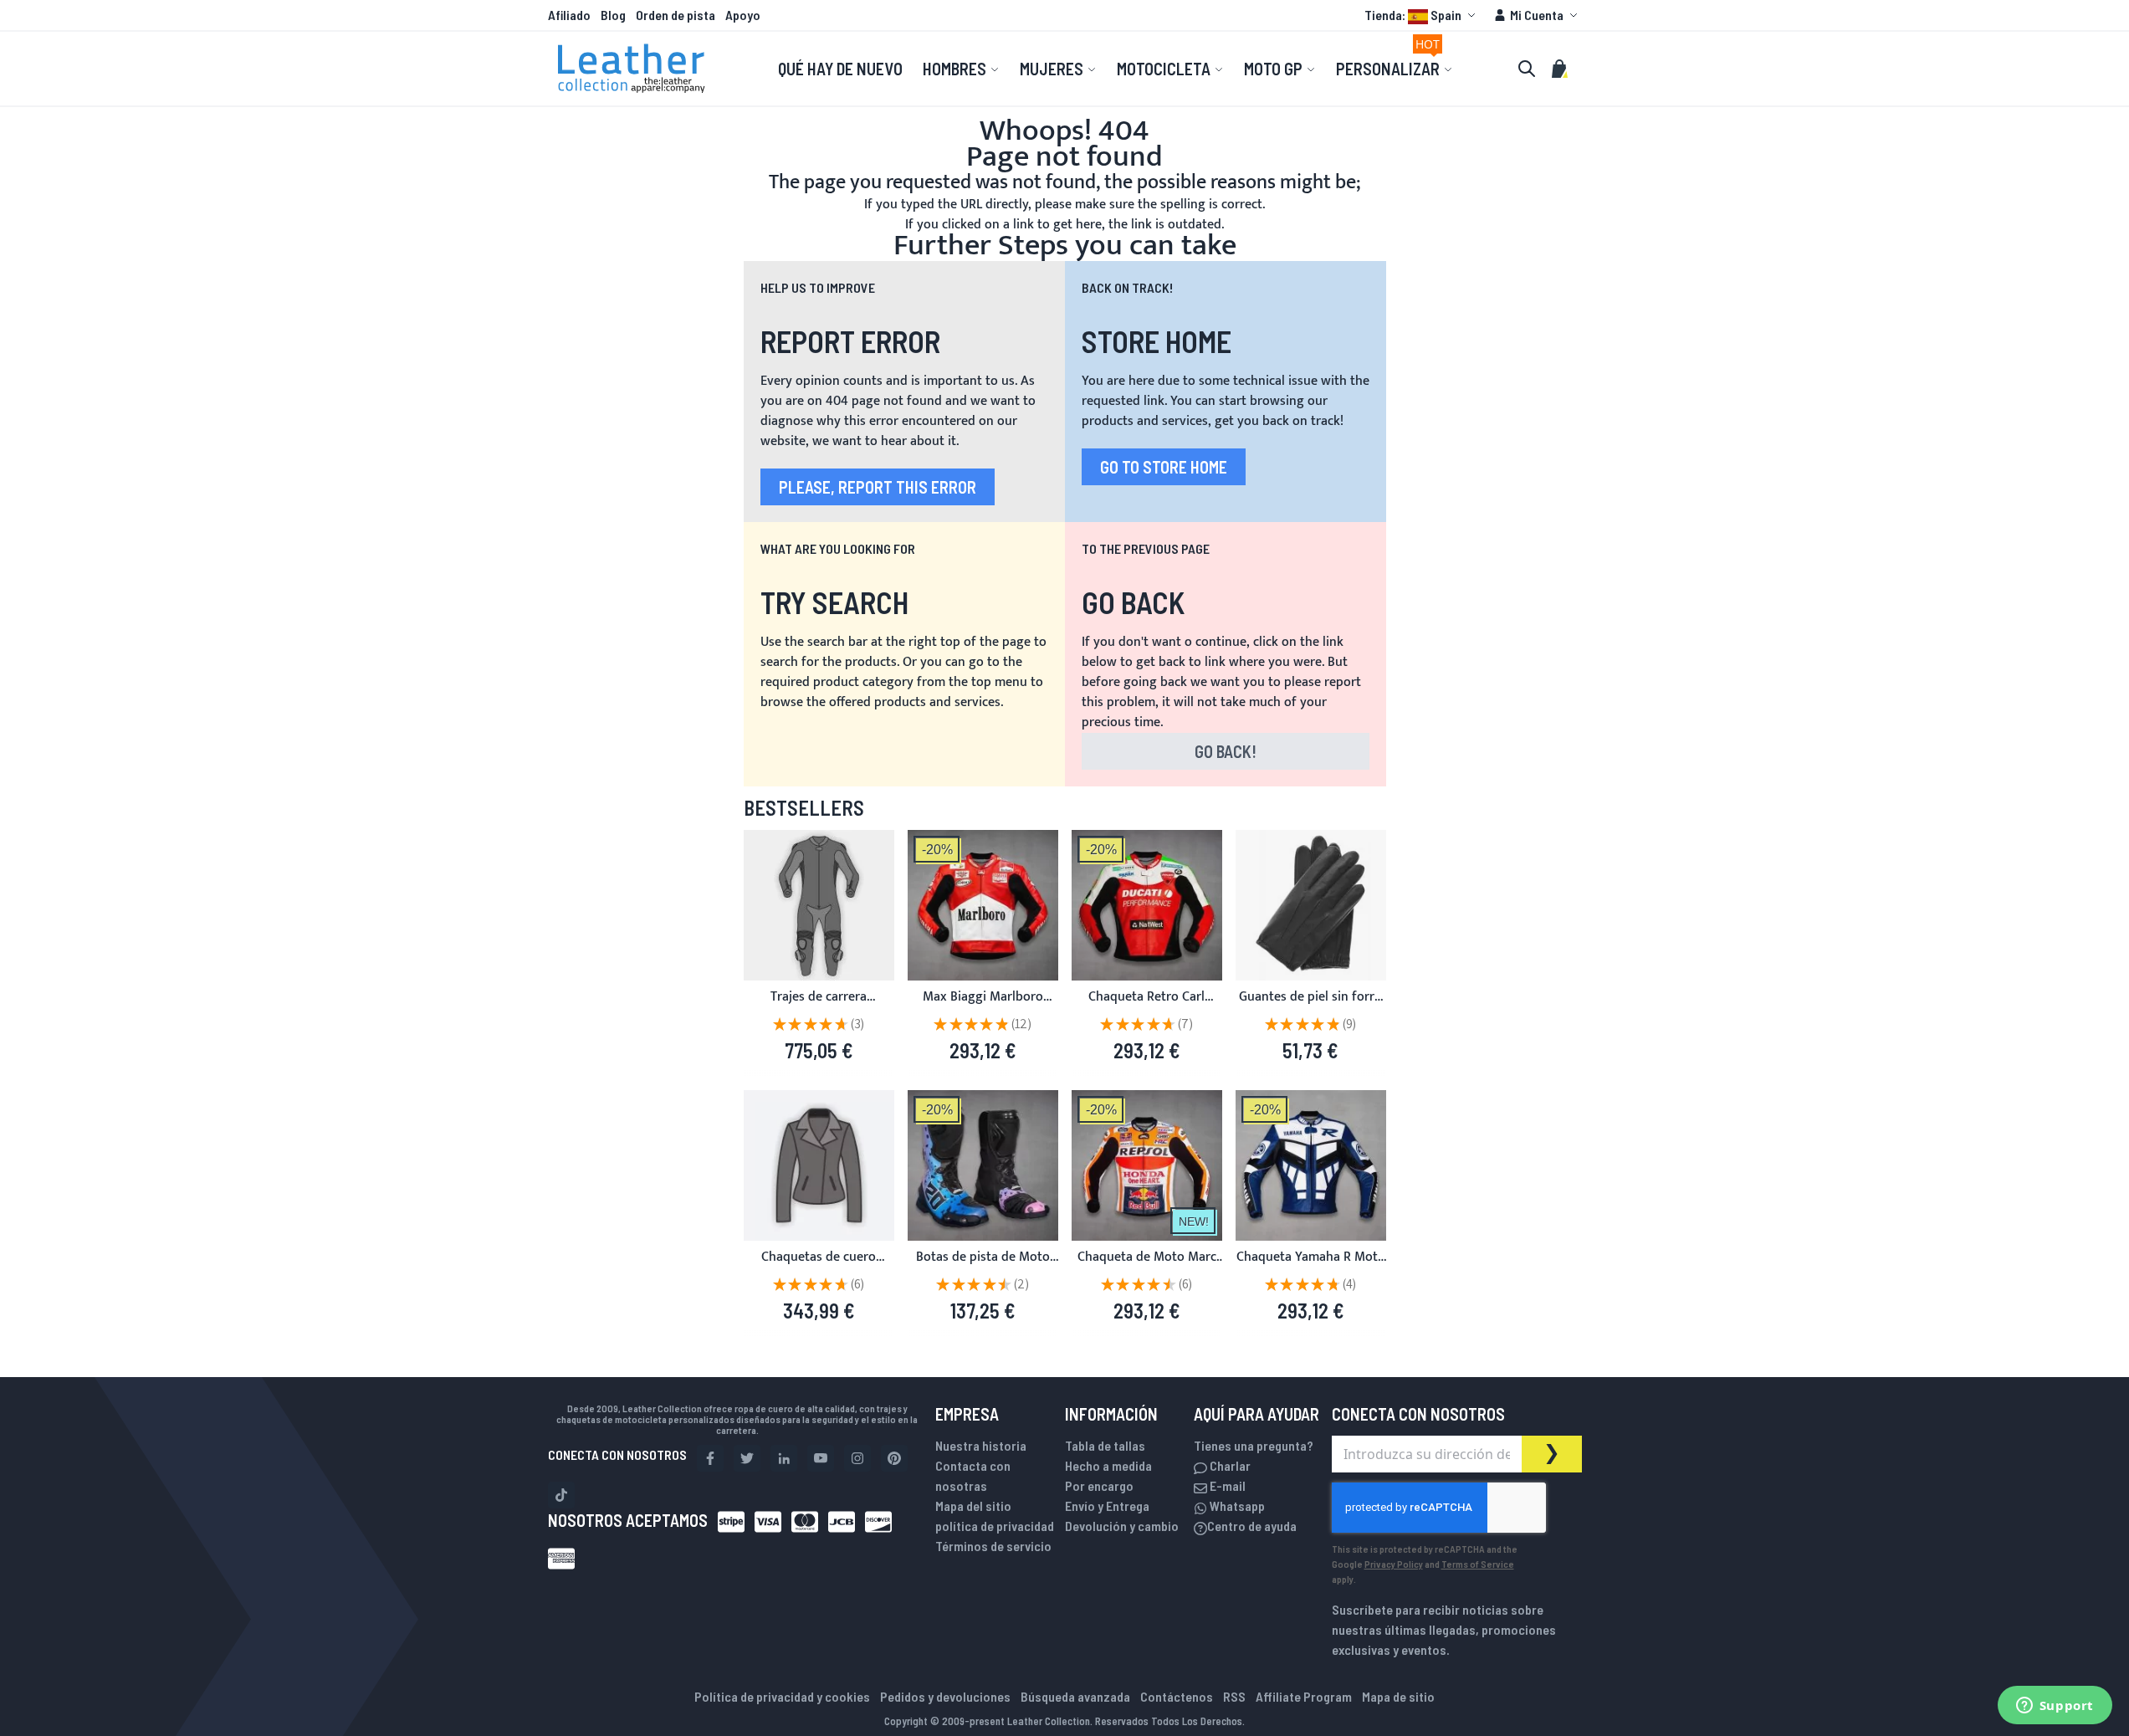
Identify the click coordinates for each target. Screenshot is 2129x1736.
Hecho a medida (1108, 1465)
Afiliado (569, 15)
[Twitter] (747, 1458)
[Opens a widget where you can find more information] (2055, 1707)
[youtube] (821, 1458)
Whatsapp (1236, 1506)
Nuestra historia (981, 1445)
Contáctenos (1177, 1696)
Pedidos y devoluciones (945, 1696)
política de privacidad (995, 1526)
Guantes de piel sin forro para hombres (1310, 1007)
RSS (1234, 1696)
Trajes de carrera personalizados (819, 1007)
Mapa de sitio (1398, 1696)
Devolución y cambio (1122, 1526)
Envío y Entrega (1107, 1506)
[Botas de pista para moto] (983, 1165)
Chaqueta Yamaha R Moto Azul (1311, 1267)
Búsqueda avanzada (1075, 1696)
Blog (613, 15)
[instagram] (857, 1458)
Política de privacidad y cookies (782, 1696)
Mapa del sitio (973, 1506)
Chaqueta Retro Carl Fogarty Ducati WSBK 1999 (1147, 1007)
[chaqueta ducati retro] (1147, 905)
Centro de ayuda (1252, 1526)
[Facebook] (710, 1458)
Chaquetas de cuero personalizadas (819, 1267)
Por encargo (1099, 1485)
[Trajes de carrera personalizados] (819, 905)
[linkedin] (784, 1458)
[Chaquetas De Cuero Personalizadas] (819, 1165)
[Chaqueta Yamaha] (983, 905)
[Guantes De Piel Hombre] (1311, 905)
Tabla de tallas (1105, 1445)
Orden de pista (676, 15)
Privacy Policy (1394, 1564)
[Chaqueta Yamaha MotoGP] (1311, 1165)
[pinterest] (894, 1458)
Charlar (1229, 1465)
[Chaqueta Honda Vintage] (1147, 1165)
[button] (1422, 15)
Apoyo (743, 15)
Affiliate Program (1304, 1696)
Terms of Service (1478, 1564)
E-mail (1226, 1485)
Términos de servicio (993, 1546)
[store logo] (632, 69)
